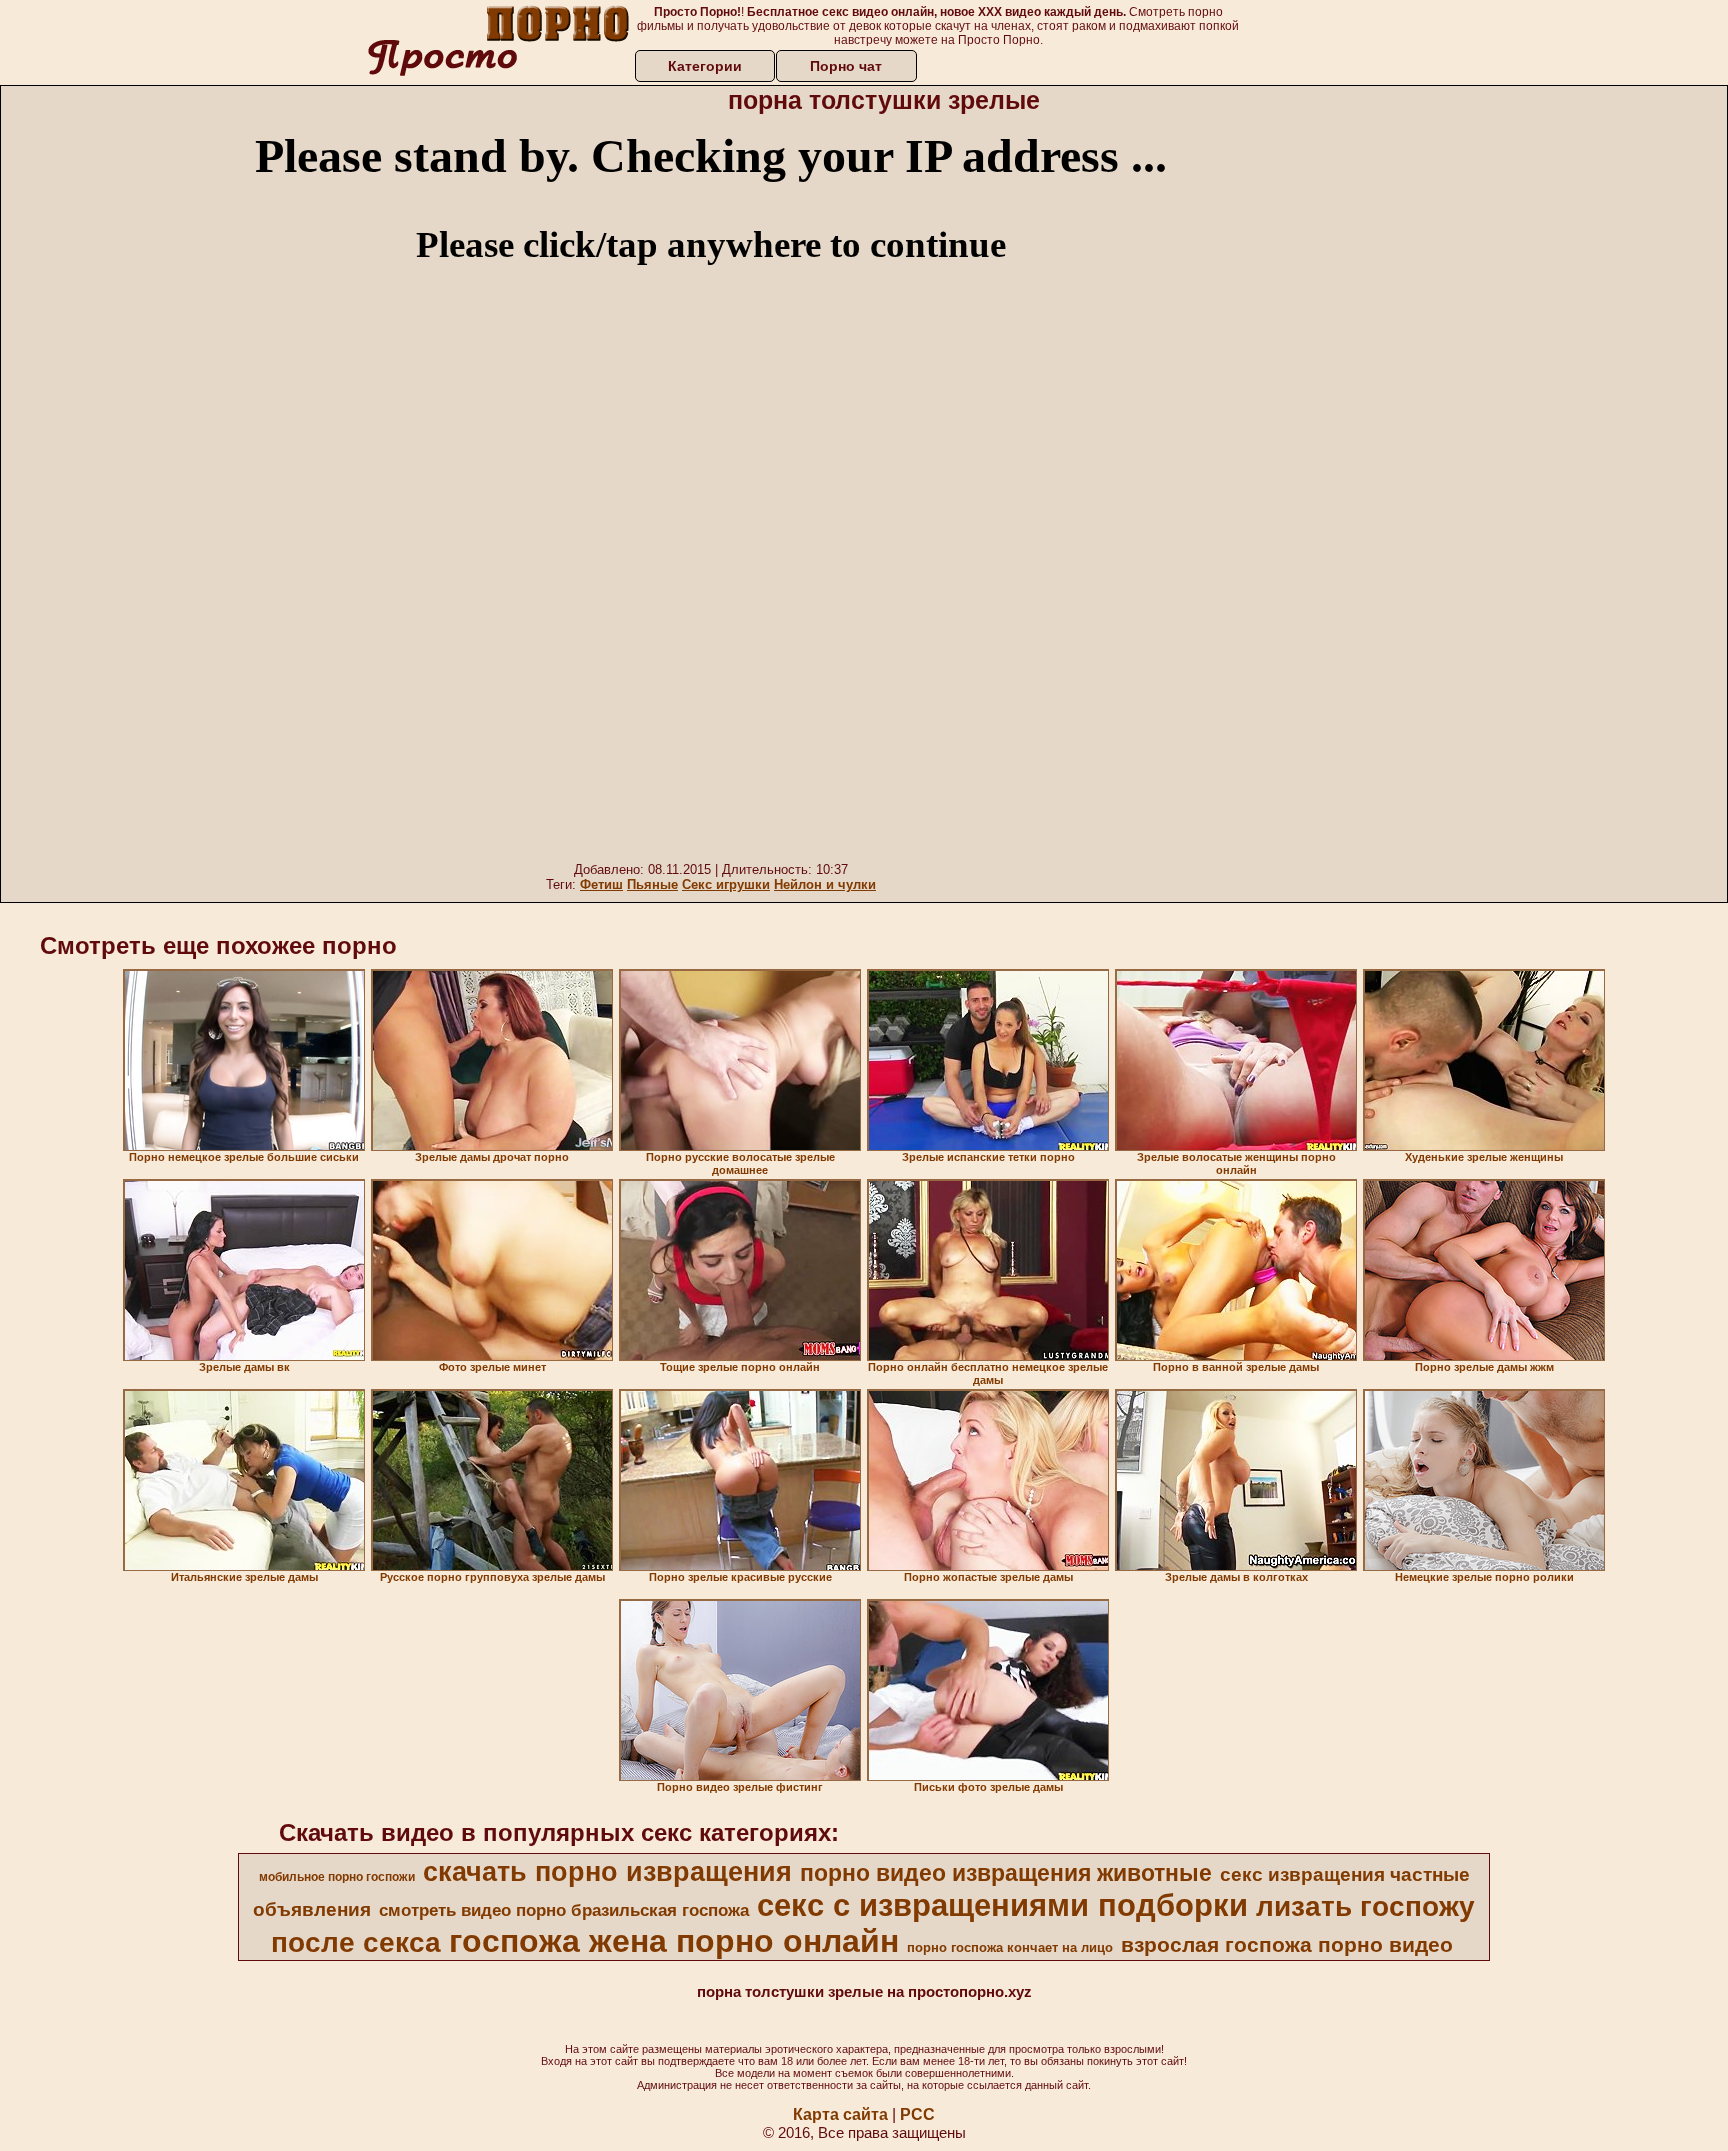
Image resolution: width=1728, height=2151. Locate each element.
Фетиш (601, 884)
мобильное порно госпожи (337, 1877)
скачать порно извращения (607, 1872)
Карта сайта (840, 2114)
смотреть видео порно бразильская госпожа (564, 1910)
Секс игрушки (726, 884)
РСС (917, 2114)
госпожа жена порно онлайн (674, 1941)
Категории (705, 66)
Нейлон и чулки (825, 884)
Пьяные (652, 884)
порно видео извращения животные (1006, 1873)
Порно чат (846, 66)
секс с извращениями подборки (1002, 1905)
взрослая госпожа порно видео (1287, 1945)
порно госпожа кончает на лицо (1010, 1947)
